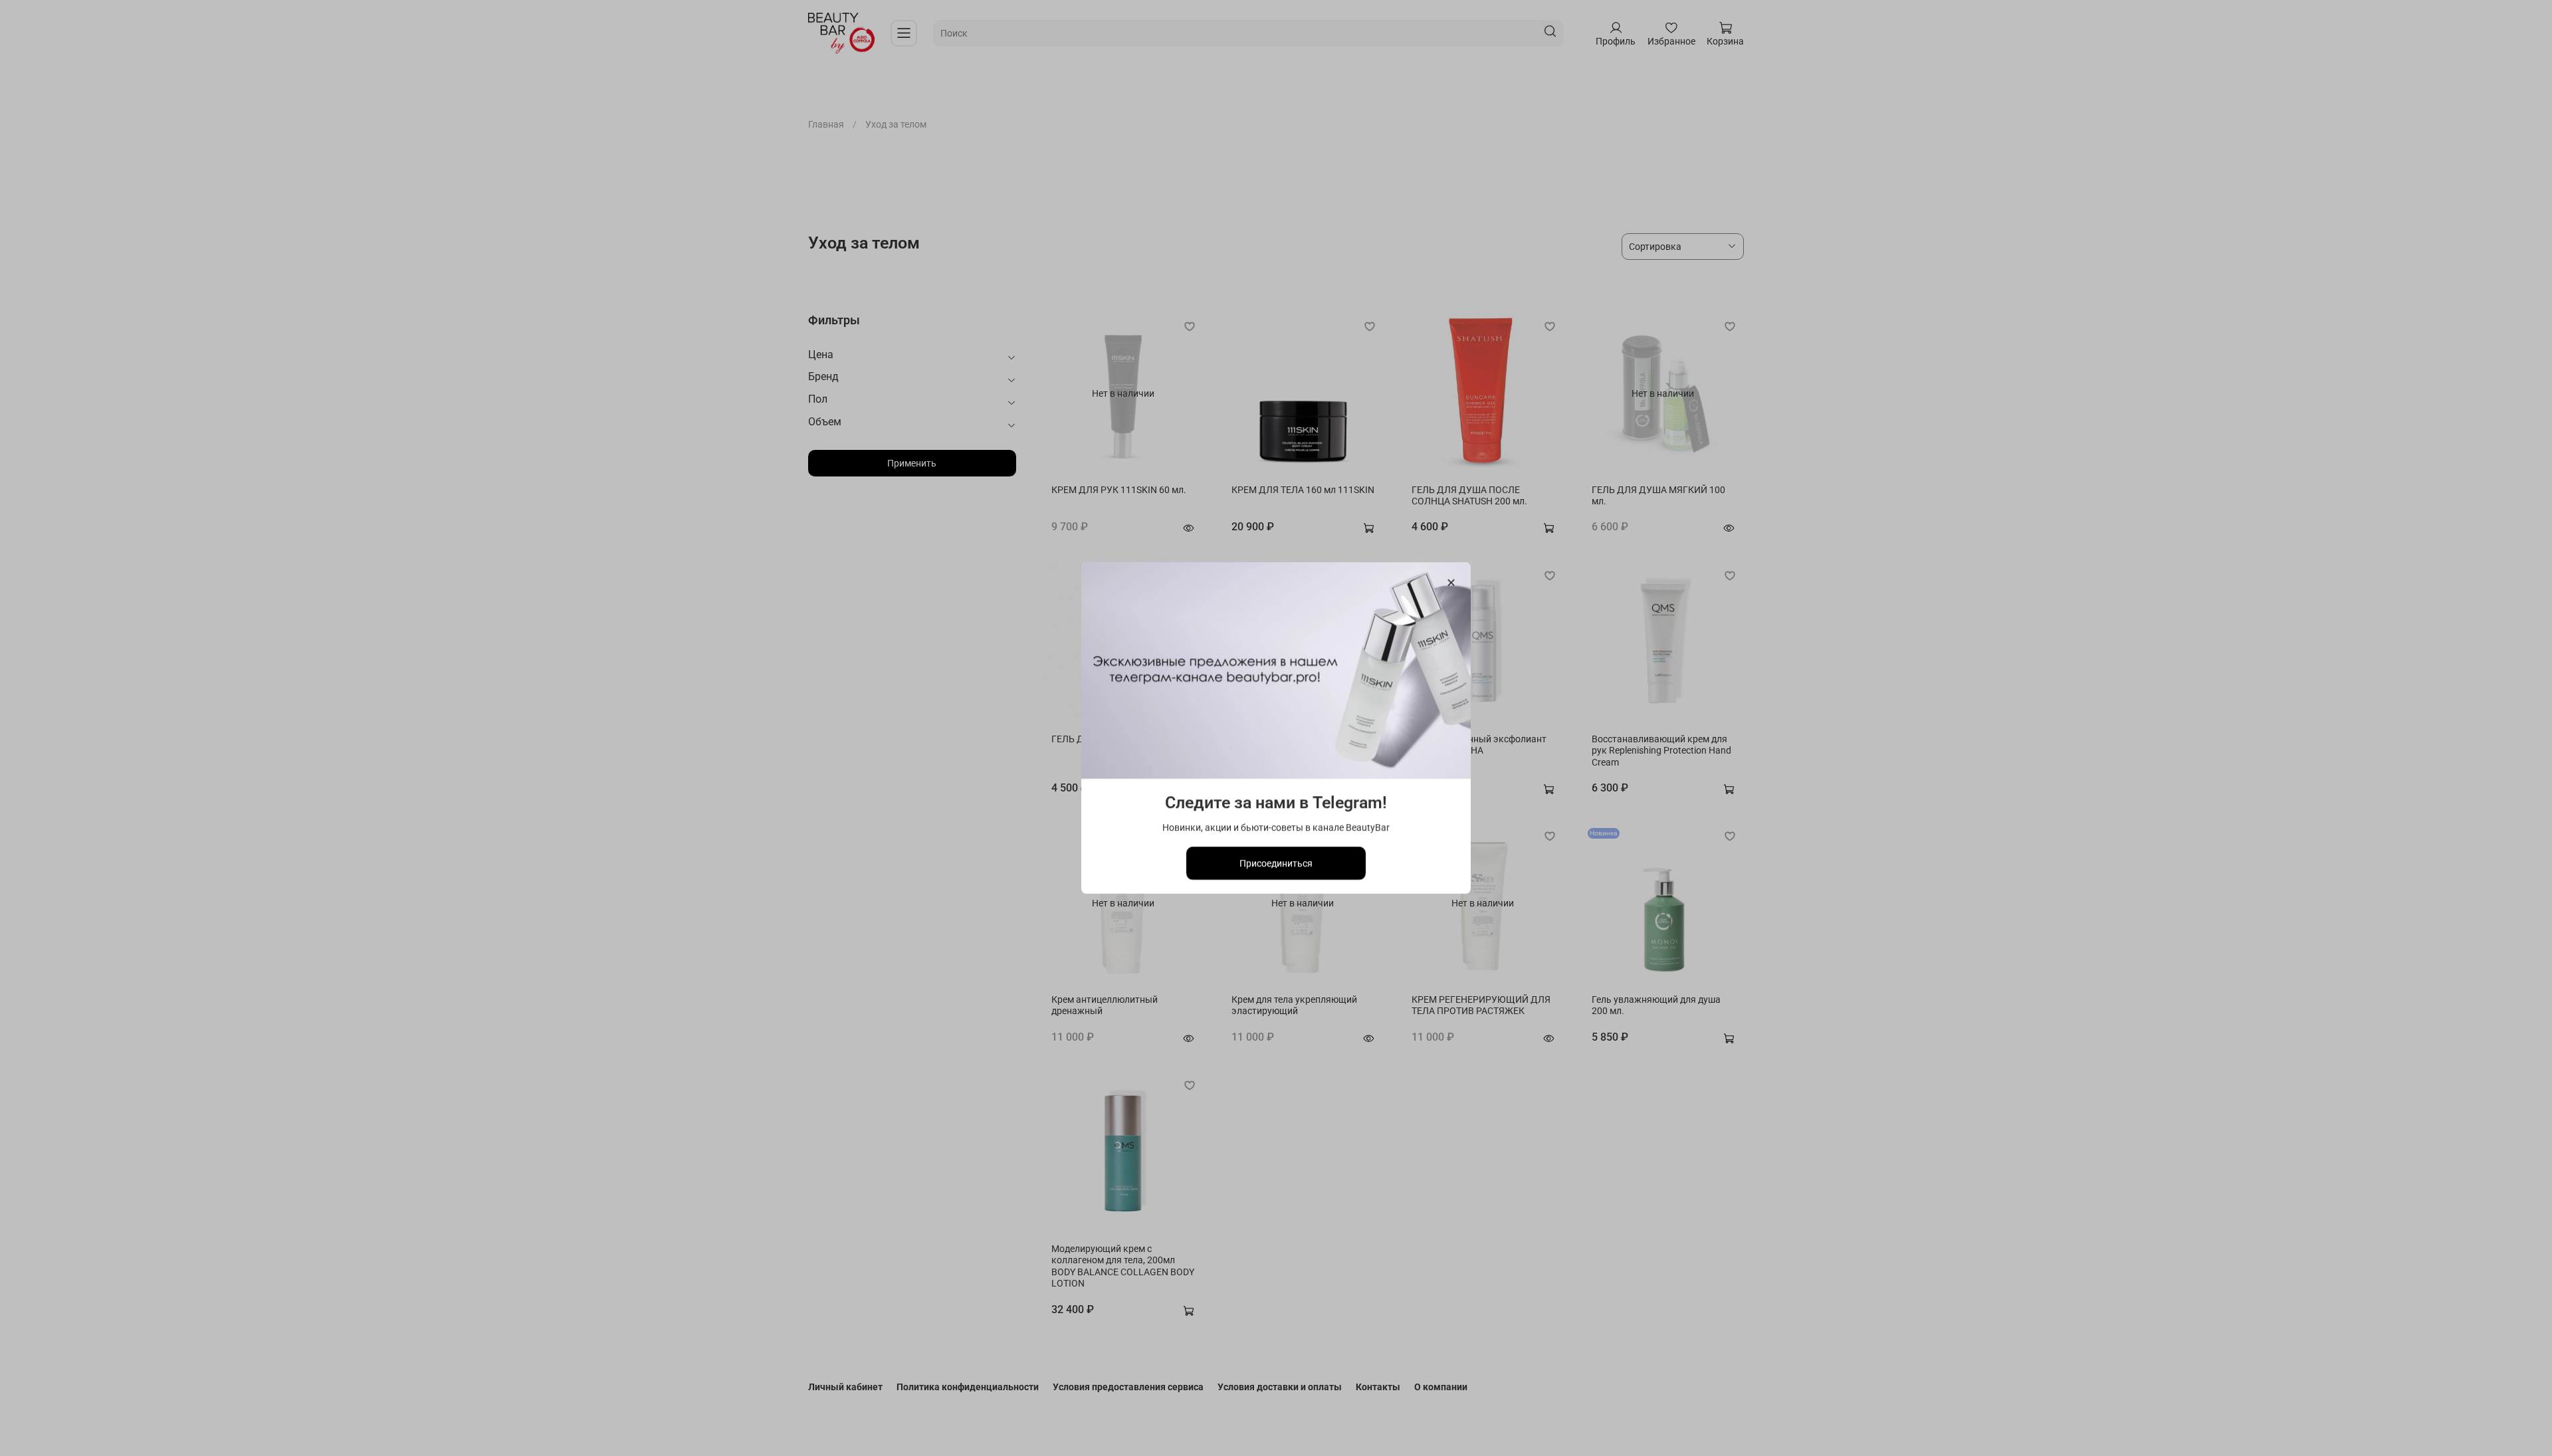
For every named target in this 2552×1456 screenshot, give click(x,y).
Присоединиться (1276, 863)
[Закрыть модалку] (1451, 583)
